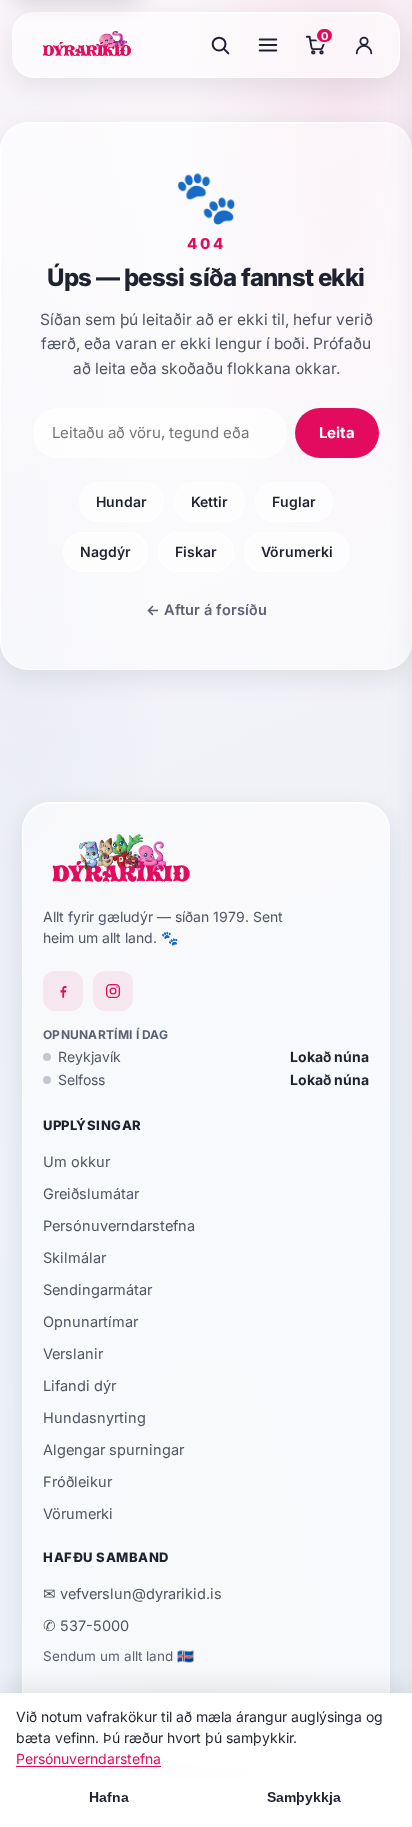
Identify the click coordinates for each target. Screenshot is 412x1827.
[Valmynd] (268, 45)
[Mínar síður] (364, 45)
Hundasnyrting (94, 1417)
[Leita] (220, 45)
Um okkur (76, 1161)
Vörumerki (297, 551)
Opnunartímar (90, 1321)
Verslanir (73, 1353)
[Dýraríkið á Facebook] (63, 991)
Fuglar (294, 501)
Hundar (121, 501)
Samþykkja (304, 1797)
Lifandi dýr (79, 1385)
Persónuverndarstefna (119, 1225)
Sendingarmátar (97, 1289)
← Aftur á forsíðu (206, 609)
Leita (337, 432)
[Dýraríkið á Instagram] (113, 991)
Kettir (209, 501)
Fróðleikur (77, 1481)
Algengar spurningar (113, 1449)
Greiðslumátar (91, 1193)
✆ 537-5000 (86, 1625)
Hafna (109, 1797)
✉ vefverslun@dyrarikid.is (132, 1593)
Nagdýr (105, 551)
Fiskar (196, 551)
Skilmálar (74, 1257)
